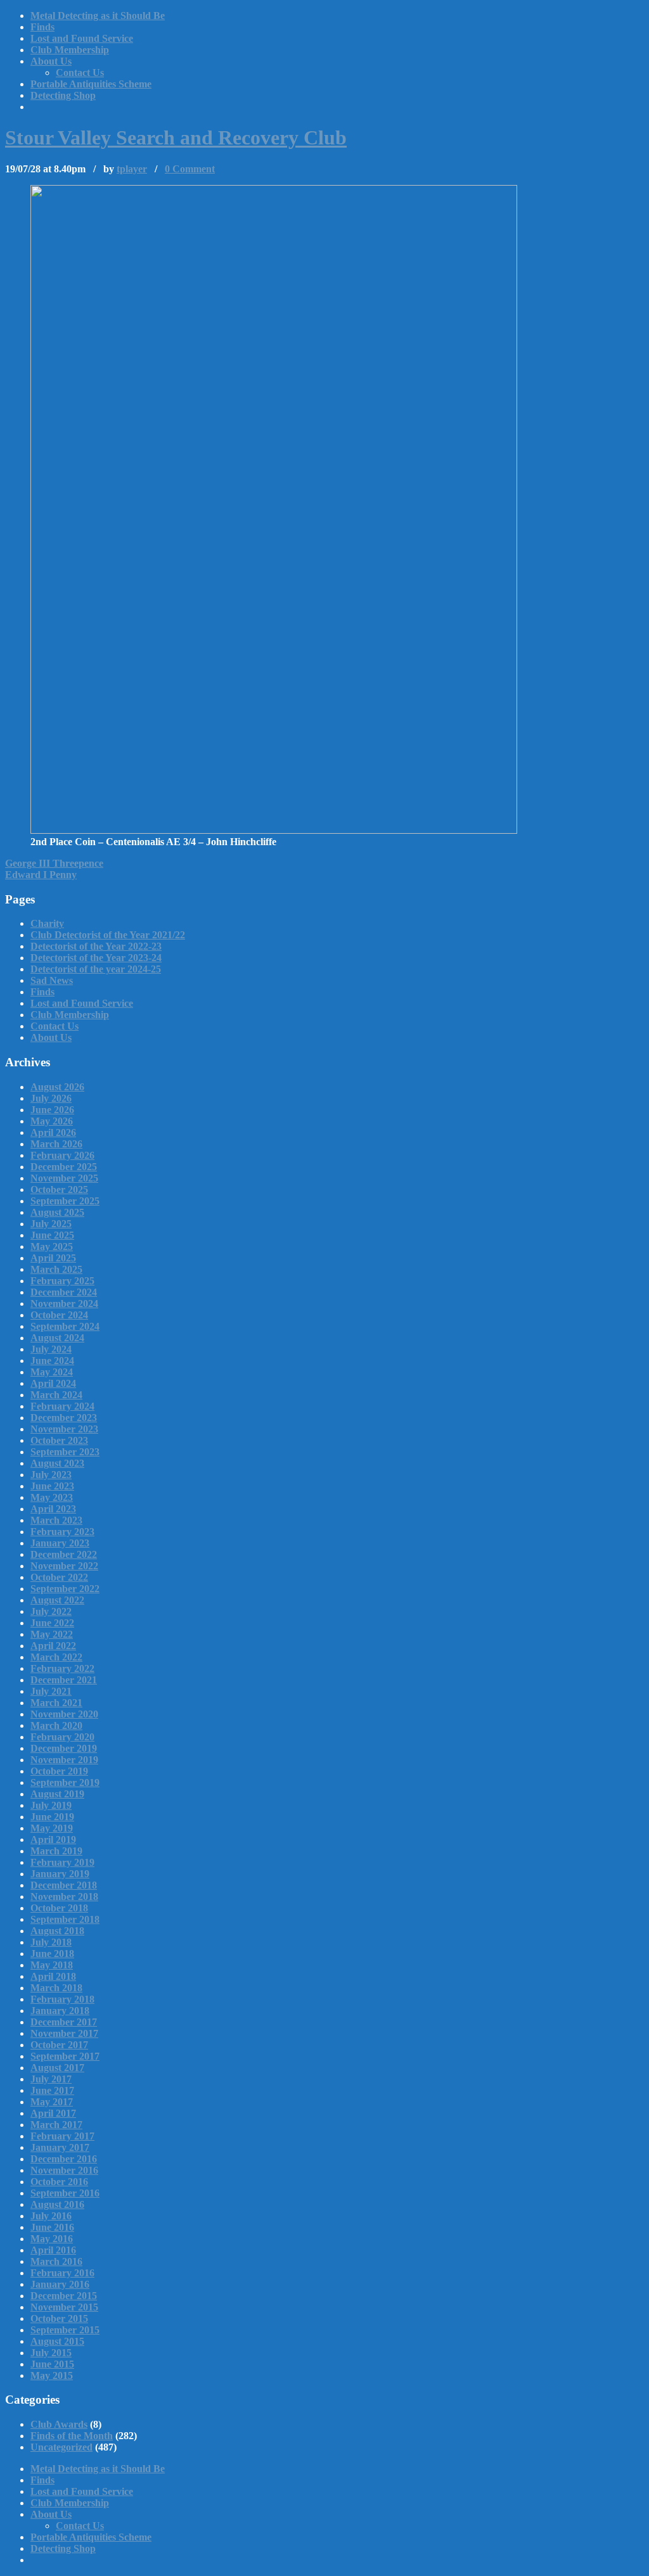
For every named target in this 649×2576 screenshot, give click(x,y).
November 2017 (64, 2033)
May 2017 (52, 2102)
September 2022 (65, 1589)
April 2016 (53, 2250)
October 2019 (59, 1771)
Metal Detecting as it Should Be (98, 16)
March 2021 (56, 1703)
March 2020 (56, 1725)
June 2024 (52, 1361)
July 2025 (51, 1224)
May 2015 (52, 2375)
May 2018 (52, 1965)
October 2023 (59, 1440)
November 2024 (64, 1304)
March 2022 (56, 1657)
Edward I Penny (41, 875)
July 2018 (51, 1942)
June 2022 (52, 1623)
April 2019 (53, 1840)
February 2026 (62, 1155)
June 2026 (52, 1110)
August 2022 (57, 1600)
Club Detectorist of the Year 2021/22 (108, 935)
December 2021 (64, 1680)
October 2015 (59, 2318)
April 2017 (53, 2113)
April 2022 (53, 1646)
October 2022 (59, 1577)
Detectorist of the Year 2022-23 (96, 946)
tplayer (132, 169)
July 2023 (51, 1475)
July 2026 (51, 1098)
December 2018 (64, 1885)
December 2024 (64, 1292)
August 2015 (57, 2341)
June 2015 (52, 2364)
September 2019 (65, 1782)
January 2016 (60, 2284)
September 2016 (65, 2193)
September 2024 (65, 1326)
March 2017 (56, 2125)
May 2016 (52, 2239)
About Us (51, 61)
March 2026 (56, 1144)
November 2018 (64, 1897)
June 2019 (52, 1817)
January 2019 (60, 1874)
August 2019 (57, 1794)
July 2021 (51, 1691)
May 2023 (52, 1497)
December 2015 (64, 2296)
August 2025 (57, 1212)
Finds (42, 27)
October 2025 (59, 1189)
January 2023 (60, 1543)
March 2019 (56, 1851)
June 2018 (52, 1954)
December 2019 (64, 1748)
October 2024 (59, 1315)
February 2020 (62, 1737)
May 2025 (52, 1247)
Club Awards (59, 2424)
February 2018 (62, 1999)
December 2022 (64, 1554)
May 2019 (52, 1828)
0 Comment (190, 169)
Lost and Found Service (82, 38)
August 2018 (57, 1931)
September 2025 (65, 1201)
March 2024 (56, 1395)
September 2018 (65, 1919)
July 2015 (51, 2353)
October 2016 (59, 2182)
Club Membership (70, 50)
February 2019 (62, 1862)
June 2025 (52, 1235)
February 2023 (62, 1532)
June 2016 (52, 2227)
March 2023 (56, 1520)
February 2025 (62, 1281)
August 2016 (57, 2204)
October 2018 (59, 1908)
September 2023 (65, 1452)
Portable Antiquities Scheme (91, 84)
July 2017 (51, 2079)
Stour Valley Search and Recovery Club (176, 137)
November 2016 (64, 2170)
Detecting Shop (63, 95)
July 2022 (51, 1611)
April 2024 (53, 1383)
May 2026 (52, 1121)
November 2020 (64, 1714)
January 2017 (60, 2147)
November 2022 (64, 1566)
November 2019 (64, 1760)
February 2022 (62, 1668)
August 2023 (57, 1463)
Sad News (52, 980)
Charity (47, 923)
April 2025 (53, 1258)
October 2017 (59, 2045)
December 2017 (64, 2022)
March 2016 (56, 2261)
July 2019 (51, 1805)
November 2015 (64, 2307)
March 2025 (56, 1269)
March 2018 (56, 1988)
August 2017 (57, 2068)
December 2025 (64, 1167)
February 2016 (62, 2273)
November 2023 (64, 1429)
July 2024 (51, 1349)
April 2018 (53, 1976)
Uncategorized (61, 2447)
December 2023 (64, 1418)
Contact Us (80, 73)
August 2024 (57, 1338)
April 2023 (53, 1509)
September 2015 (65, 2330)
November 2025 (64, 1178)
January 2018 (60, 2011)
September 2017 (65, 2056)
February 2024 (62, 1406)
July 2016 (51, 2216)
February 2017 (62, 2136)
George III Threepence (54, 863)
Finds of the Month (72, 2436)
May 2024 (52, 1372)
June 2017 (52, 2090)
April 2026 (53, 1132)
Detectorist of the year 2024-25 (96, 969)
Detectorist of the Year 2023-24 (96, 958)
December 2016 (64, 2159)
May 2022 (52, 1634)
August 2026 (57, 1087)
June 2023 (52, 1486)
